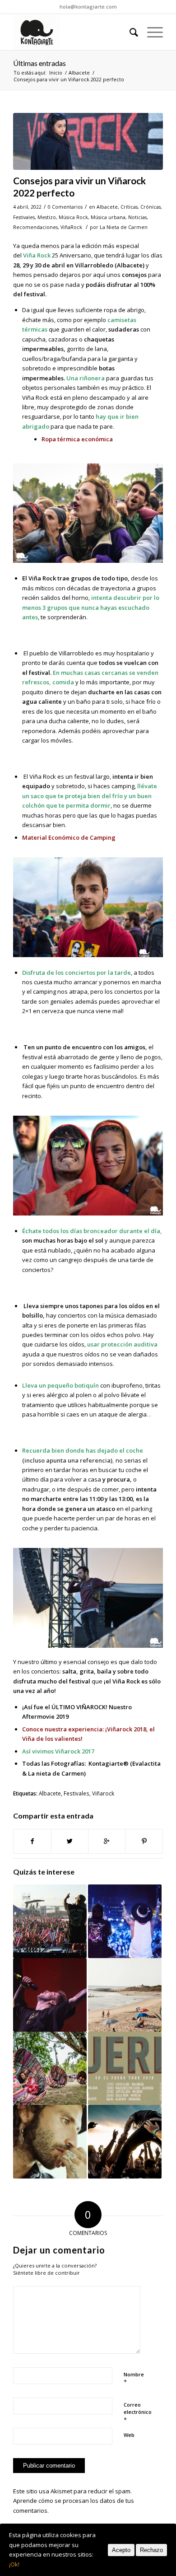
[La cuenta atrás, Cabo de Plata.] (125, 1995)
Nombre (134, 2379)
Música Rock (73, 217)
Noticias (137, 217)
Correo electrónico (138, 2412)
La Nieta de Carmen (124, 227)
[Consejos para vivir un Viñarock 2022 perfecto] (88, 141)
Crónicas (151, 207)
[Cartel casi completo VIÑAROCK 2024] (50, 1995)
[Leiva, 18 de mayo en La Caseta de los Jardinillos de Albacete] (50, 2142)
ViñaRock (71, 227)
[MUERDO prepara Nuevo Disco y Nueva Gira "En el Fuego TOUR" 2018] (125, 2069)
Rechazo (151, 2550)
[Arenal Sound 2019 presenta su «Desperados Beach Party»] (50, 1921)
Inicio (56, 72)
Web (129, 2435)
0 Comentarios (65, 207)
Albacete (79, 72)
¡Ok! (14, 2564)
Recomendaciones (35, 227)
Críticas (129, 207)
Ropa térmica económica (77, 439)
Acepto (121, 2550)
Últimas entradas (39, 63)
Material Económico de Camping (69, 837)
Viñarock (103, 1793)
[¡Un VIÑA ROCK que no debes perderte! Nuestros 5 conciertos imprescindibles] (125, 2142)
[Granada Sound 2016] (125, 1921)
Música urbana (108, 217)
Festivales (24, 217)
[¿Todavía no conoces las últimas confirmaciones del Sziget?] (50, 2069)
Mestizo (47, 217)
